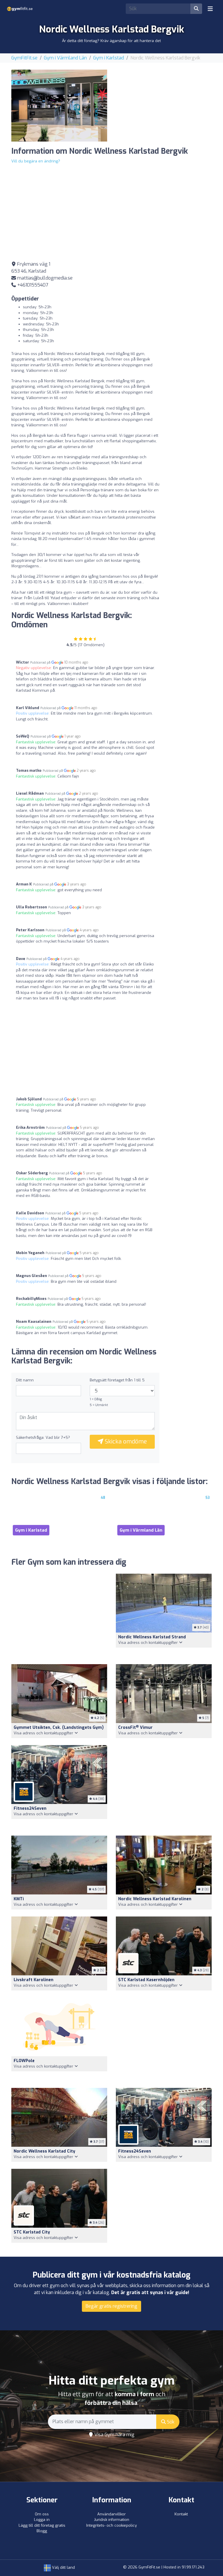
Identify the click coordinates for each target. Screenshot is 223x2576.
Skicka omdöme (125, 1442)
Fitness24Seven (30, 1808)
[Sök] (196, 9)
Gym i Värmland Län (65, 58)
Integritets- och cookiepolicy (111, 2525)
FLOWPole (24, 2061)
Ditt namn (25, 1380)
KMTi (19, 1899)
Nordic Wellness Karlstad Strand (152, 1637)
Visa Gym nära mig (114, 2435)
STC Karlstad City (32, 2232)
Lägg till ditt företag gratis (42, 2525)
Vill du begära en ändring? (36, 161)
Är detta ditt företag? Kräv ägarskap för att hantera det (111, 41)
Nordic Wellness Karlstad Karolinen (155, 1899)
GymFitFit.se (24, 58)
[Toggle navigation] (210, 9)
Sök (170, 2422)
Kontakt (181, 2514)
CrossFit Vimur (135, 1728)
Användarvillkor (111, 2514)
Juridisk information (112, 2520)
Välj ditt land (63, 2567)
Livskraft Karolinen (34, 1980)
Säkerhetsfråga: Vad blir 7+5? (43, 1438)
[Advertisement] (164, 106)
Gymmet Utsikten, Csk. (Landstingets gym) (59, 1728)
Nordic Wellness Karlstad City (44, 2151)
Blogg (42, 2531)
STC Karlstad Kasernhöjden (146, 1980)
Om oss (42, 2514)
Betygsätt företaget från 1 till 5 (117, 1380)
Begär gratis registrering (111, 2306)
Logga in (42, 2520)
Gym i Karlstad (109, 58)
